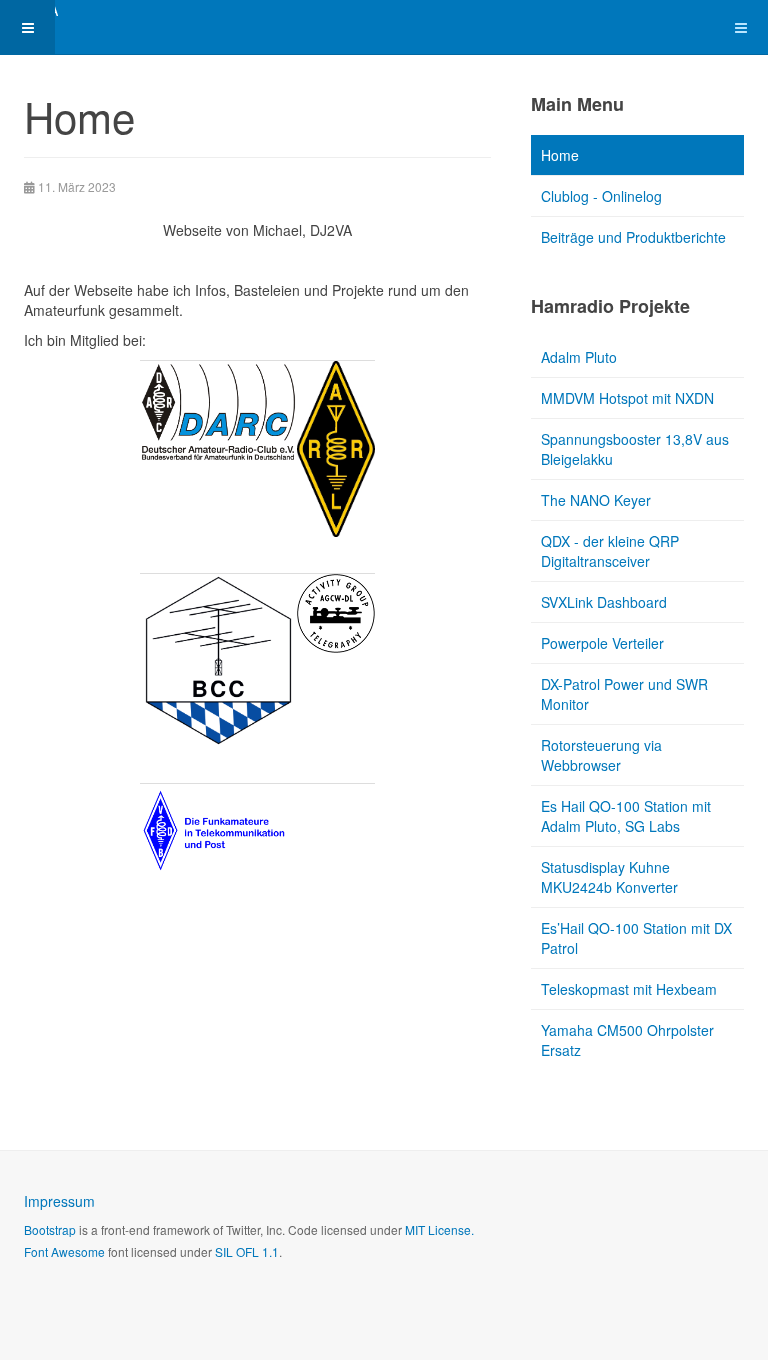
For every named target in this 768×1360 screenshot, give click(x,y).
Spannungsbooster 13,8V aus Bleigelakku (635, 449)
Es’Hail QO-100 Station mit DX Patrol (636, 938)
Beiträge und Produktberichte (633, 237)
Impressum (59, 1201)
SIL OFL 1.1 (247, 1251)
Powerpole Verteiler (602, 643)
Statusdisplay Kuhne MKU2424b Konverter (609, 877)
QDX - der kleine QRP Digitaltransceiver (610, 551)
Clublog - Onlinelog (601, 196)
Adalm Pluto (579, 357)
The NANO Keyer (596, 500)
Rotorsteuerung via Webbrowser (601, 755)
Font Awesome (64, 1251)
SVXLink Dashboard (604, 602)
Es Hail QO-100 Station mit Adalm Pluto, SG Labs (626, 816)
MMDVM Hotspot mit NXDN (627, 398)
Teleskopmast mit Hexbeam (629, 989)
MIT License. (439, 1229)
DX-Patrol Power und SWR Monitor (624, 694)
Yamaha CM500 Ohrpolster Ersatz (627, 1040)
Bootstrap (50, 1229)
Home (560, 155)
